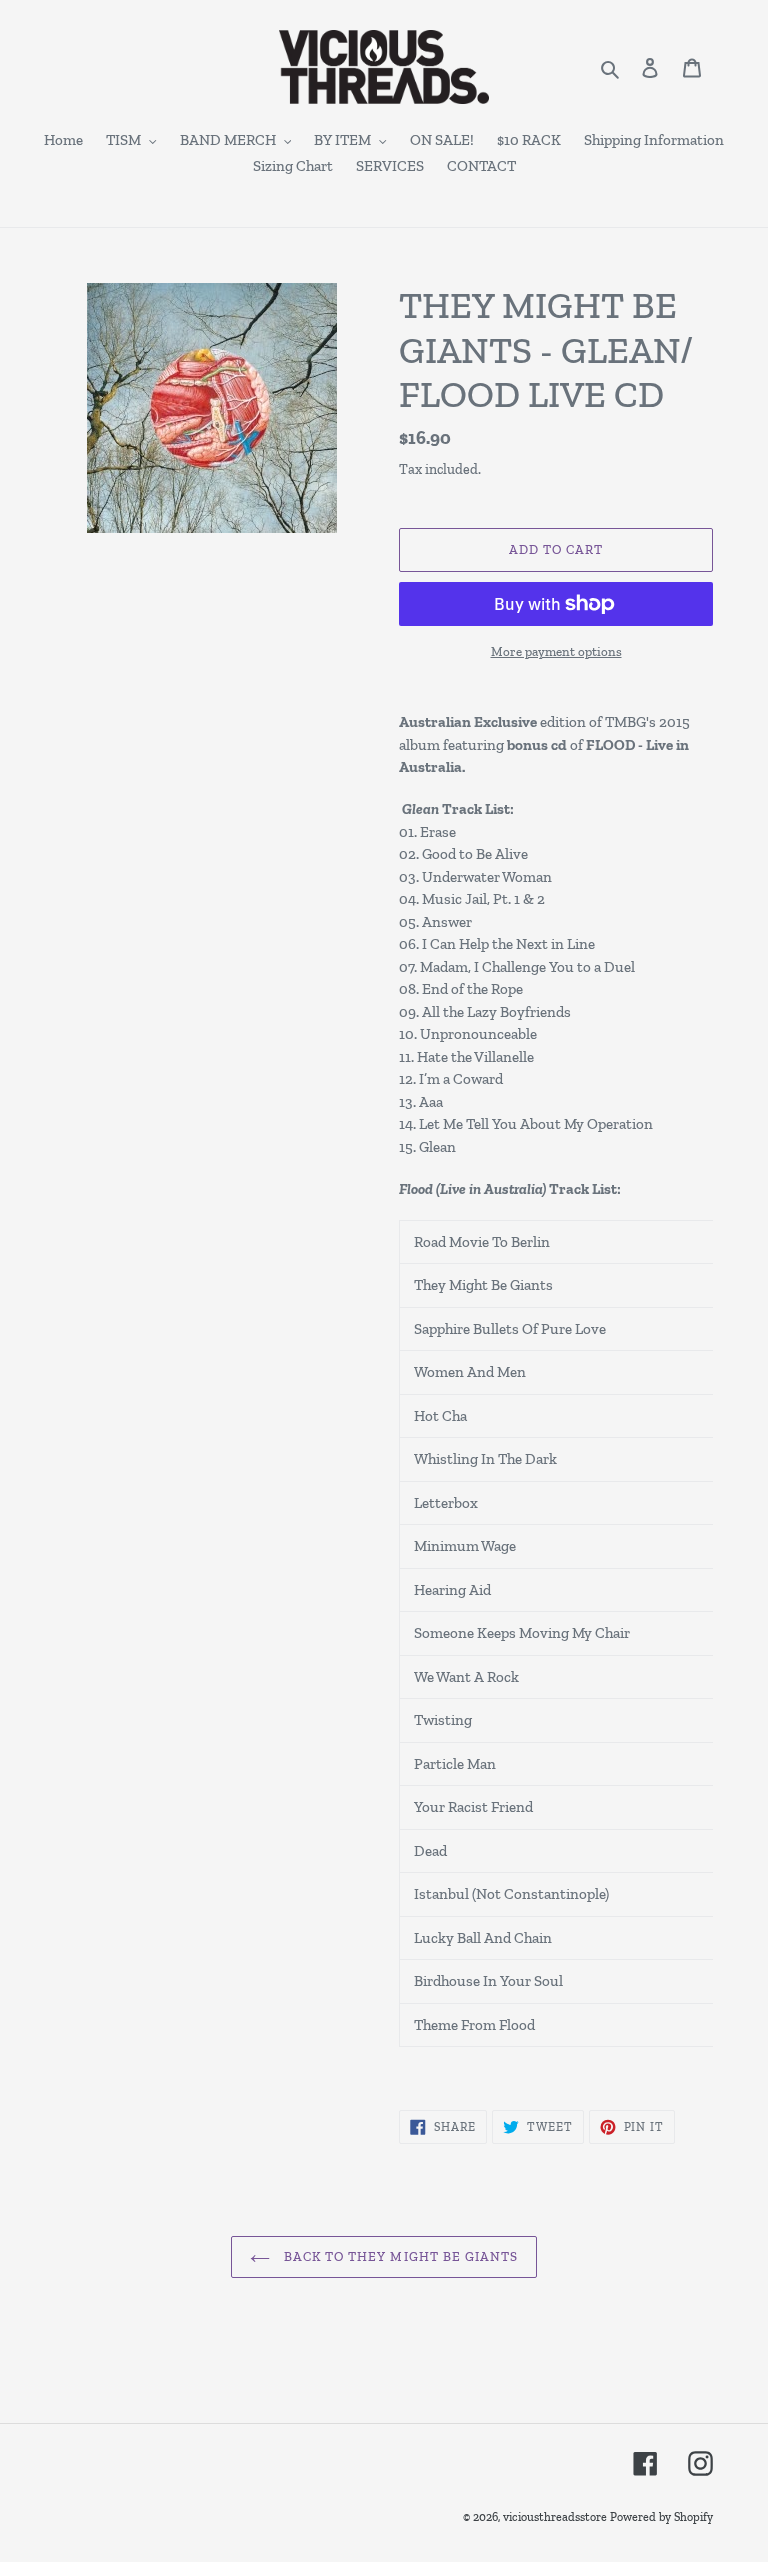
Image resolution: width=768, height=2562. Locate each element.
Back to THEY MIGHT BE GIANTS (399, 2256)
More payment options (556, 651)
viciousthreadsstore (555, 2517)
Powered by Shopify (661, 2517)
